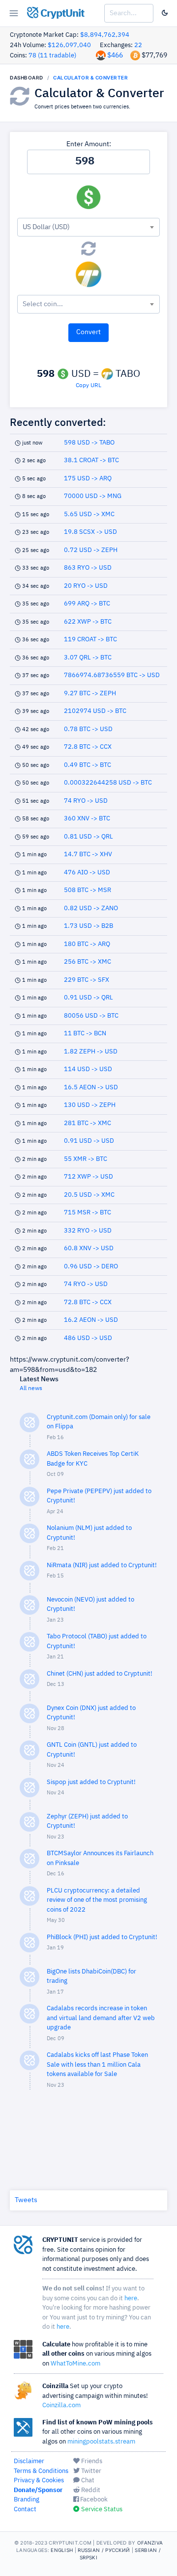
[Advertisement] (88, 2138)
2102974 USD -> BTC (95, 711)
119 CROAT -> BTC (90, 640)
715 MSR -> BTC (88, 1213)
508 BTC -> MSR (88, 890)
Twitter (90, 2471)
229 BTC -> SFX (87, 980)
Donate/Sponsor (38, 2490)
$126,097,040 (69, 45)
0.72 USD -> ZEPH (91, 550)
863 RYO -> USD (88, 568)
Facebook (93, 2500)
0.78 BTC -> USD (88, 729)
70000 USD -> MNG (93, 496)
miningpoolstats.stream (101, 2442)
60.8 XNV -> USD (89, 1249)
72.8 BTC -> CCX (88, 747)
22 (138, 45)
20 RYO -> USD (86, 586)
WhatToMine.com (75, 2364)
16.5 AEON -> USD (91, 1088)
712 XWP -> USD (88, 1177)
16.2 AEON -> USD (91, 1320)
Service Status (101, 2510)
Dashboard (27, 78)
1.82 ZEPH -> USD (91, 1052)
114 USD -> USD (88, 1069)
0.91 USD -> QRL (88, 998)
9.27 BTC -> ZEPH (90, 694)
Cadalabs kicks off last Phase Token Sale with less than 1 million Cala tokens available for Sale (97, 2065)
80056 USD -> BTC (91, 1016)
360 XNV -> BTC (87, 819)
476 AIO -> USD (87, 873)
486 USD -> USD (88, 1338)
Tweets (26, 2200)
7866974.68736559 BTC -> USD (112, 675)
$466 (115, 55)
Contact (25, 2510)
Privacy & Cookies (39, 2481)
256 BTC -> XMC (88, 962)
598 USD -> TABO (89, 443)
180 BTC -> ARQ (87, 944)
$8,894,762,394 (105, 35)
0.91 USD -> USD (89, 1141)
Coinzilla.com (61, 2405)
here (131, 2299)
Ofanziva (150, 2543)
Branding (27, 2500)
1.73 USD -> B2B (88, 926)
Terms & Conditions (41, 2471)
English (62, 2550)
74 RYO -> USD (86, 801)
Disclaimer (29, 2461)
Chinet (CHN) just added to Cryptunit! (100, 1674)
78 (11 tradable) (52, 56)
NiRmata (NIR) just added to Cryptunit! (102, 1565)
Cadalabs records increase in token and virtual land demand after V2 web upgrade (101, 2018)
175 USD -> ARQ (88, 479)
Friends (91, 2461)
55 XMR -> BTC (86, 1159)
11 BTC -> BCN (85, 1034)
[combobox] (88, 227)
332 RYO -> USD (88, 1231)
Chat (87, 2481)
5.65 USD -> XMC (89, 514)
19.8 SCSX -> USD (90, 532)
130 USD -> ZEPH (90, 1105)
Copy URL (88, 386)
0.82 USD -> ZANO (91, 908)
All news (31, 1389)
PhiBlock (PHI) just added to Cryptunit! (102, 1937)
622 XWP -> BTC (88, 622)
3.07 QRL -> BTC (88, 658)
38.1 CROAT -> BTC (91, 460)
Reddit (90, 2490)
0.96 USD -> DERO (91, 1267)
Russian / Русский (104, 2550)
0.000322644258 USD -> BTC (108, 783)
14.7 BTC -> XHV (88, 854)
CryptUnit (61, 14)
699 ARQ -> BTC (87, 604)
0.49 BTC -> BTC (88, 765)
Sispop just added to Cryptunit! (91, 1782)
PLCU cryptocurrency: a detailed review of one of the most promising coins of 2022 (97, 1900)
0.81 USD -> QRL (88, 837)
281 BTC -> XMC (88, 1123)
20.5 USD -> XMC (89, 1195)
